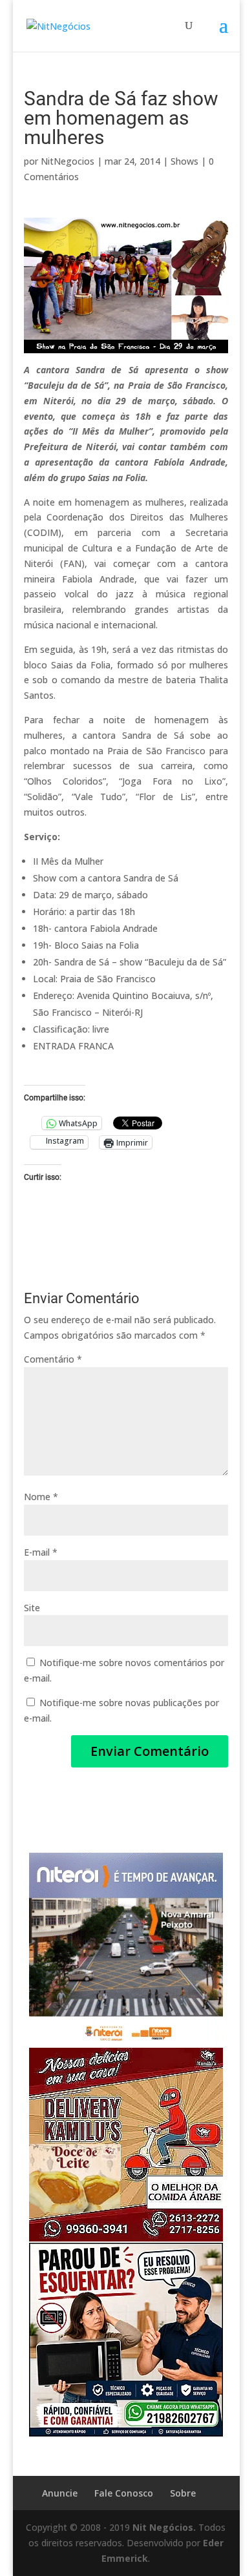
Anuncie (60, 2493)
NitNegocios (68, 161)
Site (32, 1608)
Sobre (183, 2493)
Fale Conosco (124, 2493)
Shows (184, 161)
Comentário (53, 1359)
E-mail (41, 1552)
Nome (41, 1497)
